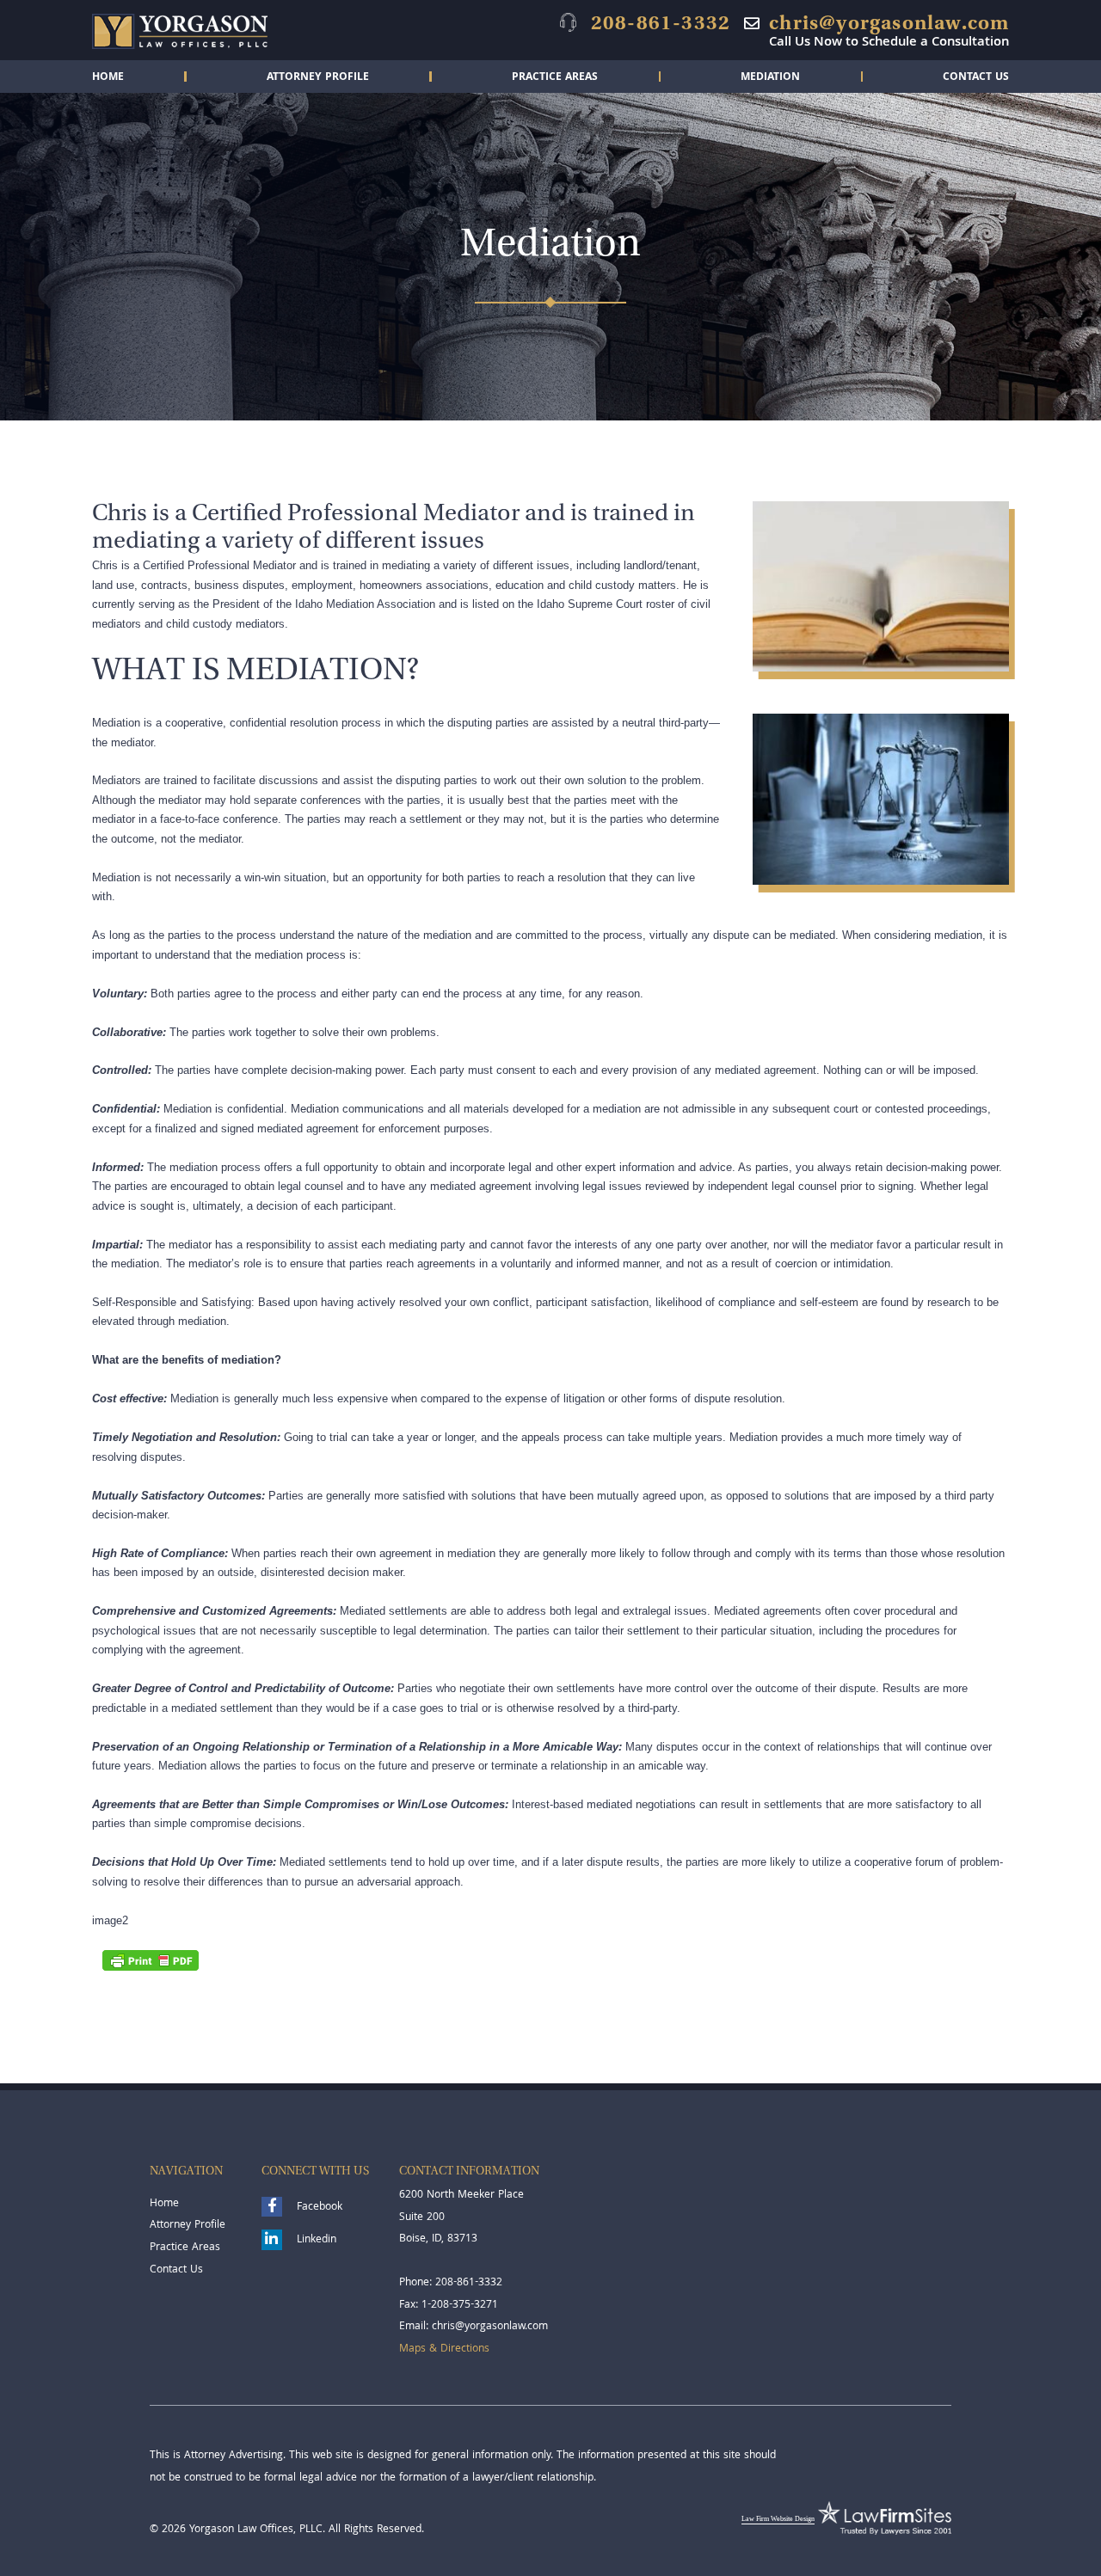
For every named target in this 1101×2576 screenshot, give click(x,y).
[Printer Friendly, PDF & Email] (151, 1960)
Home (108, 78)
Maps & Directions (444, 2349)
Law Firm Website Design (778, 2519)
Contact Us (976, 78)
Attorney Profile (318, 78)
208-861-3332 (661, 22)
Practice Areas (555, 78)
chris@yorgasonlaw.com (889, 22)
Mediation (770, 78)
